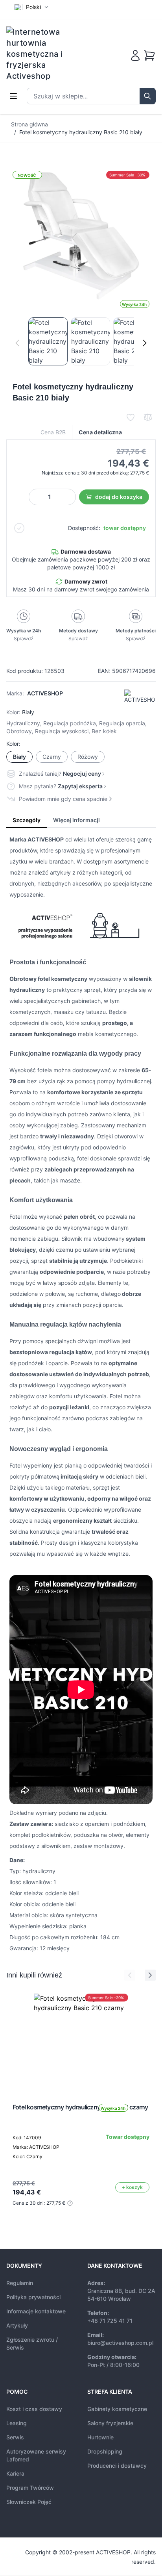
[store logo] (40, 54)
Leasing (17, 2423)
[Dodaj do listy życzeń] (131, 417)
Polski (33, 7)
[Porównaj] (148, 417)
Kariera (15, 2473)
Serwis (15, 2437)
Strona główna (29, 124)
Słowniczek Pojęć (29, 2502)
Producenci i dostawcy (117, 2466)
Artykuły (17, 2325)
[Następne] (145, 343)
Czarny (52, 757)
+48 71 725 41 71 (110, 2321)
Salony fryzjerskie (110, 2423)
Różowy (88, 757)
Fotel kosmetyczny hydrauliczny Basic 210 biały (81, 132)
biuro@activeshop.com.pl (120, 2343)
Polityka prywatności (33, 2297)
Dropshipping (105, 2451)
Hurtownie (100, 2437)
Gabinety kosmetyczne (117, 2409)
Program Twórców (30, 2488)
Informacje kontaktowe (36, 2311)
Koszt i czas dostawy (34, 2409)
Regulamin (20, 2283)
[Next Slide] (150, 1975)
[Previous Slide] (130, 1975)
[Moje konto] (135, 56)
